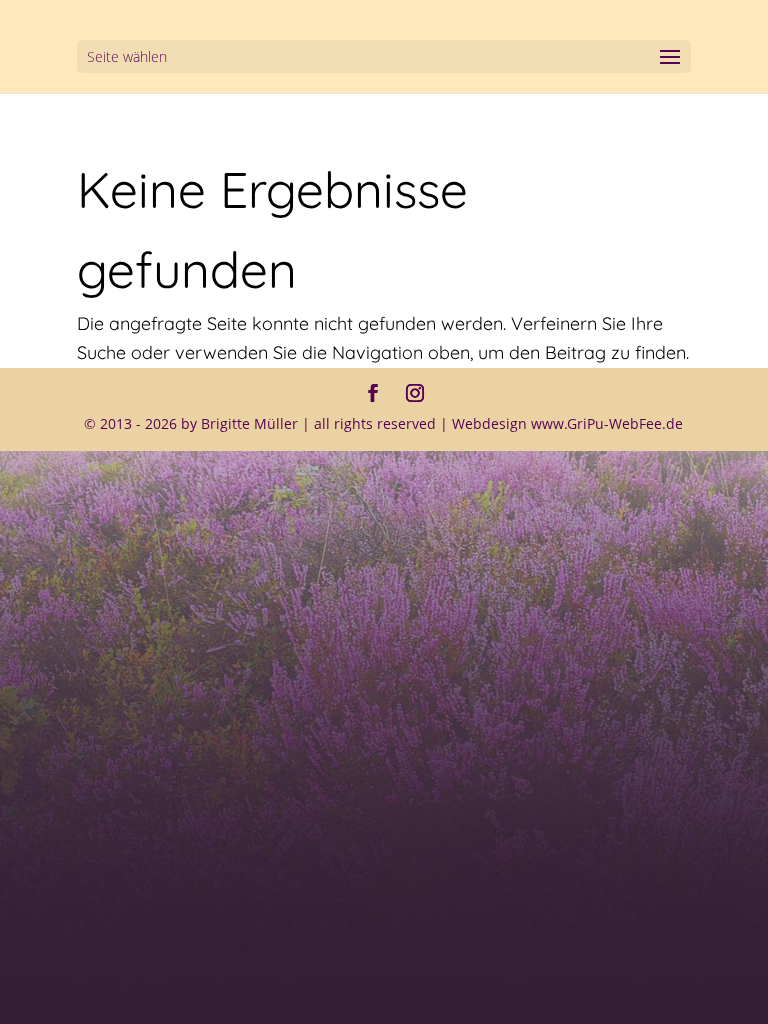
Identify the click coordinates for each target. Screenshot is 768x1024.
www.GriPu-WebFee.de (607, 423)
